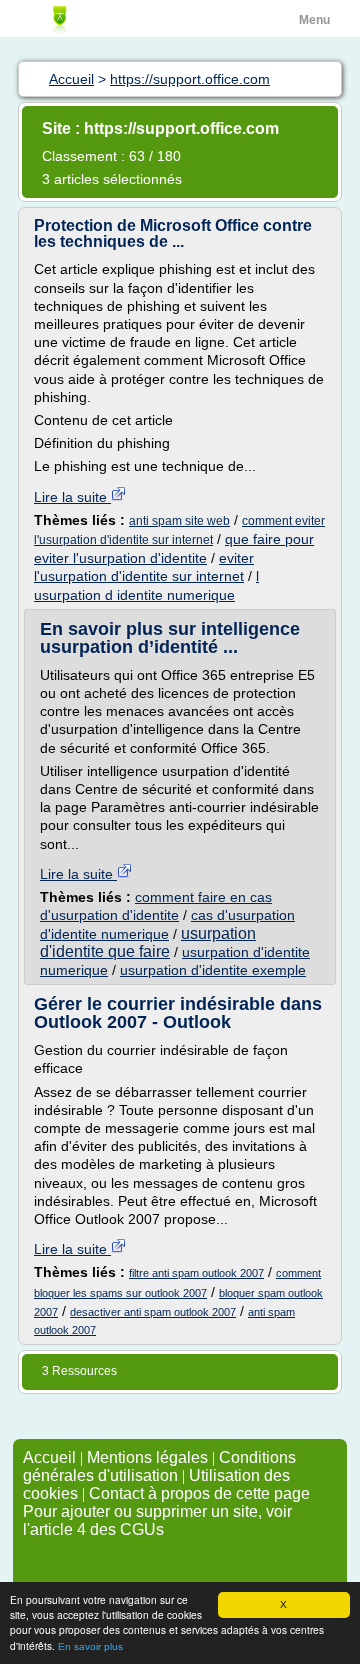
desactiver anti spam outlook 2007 (153, 1312)
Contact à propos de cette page (199, 1493)
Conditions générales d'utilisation (159, 1466)
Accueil (49, 1457)
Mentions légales (147, 1457)
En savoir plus (90, 1646)
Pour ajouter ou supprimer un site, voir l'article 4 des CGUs (157, 1520)
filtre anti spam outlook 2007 (196, 1273)
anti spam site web (179, 521)
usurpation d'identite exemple (213, 970)
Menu (314, 20)
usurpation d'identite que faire (148, 942)
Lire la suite (72, 497)
